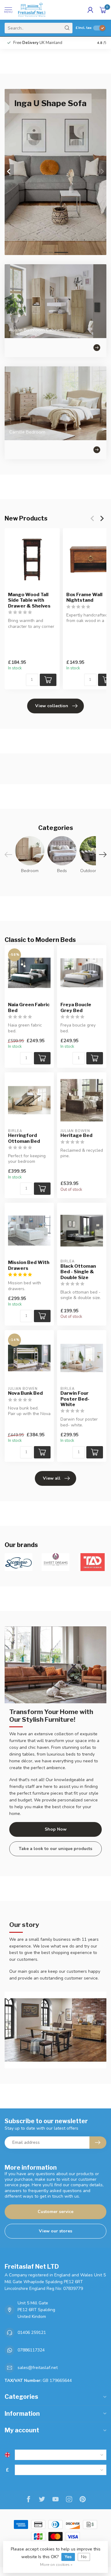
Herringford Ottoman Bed (24, 1138)
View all (52, 1478)
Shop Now (56, 1829)
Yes (68, 2557)
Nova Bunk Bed (25, 1393)
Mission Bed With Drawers (29, 1265)
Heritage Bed (76, 1135)
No (84, 2557)
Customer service (55, 2212)
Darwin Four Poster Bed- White (75, 1399)
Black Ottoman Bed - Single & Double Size (78, 1272)
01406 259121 (32, 2333)
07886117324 (31, 2350)
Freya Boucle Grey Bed (76, 1007)
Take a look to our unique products (55, 1849)
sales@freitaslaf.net (38, 2368)
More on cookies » (56, 2564)
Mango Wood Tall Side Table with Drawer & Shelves (29, 600)
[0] (103, 10)
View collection (52, 706)
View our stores (55, 2231)
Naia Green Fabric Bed (29, 1007)
